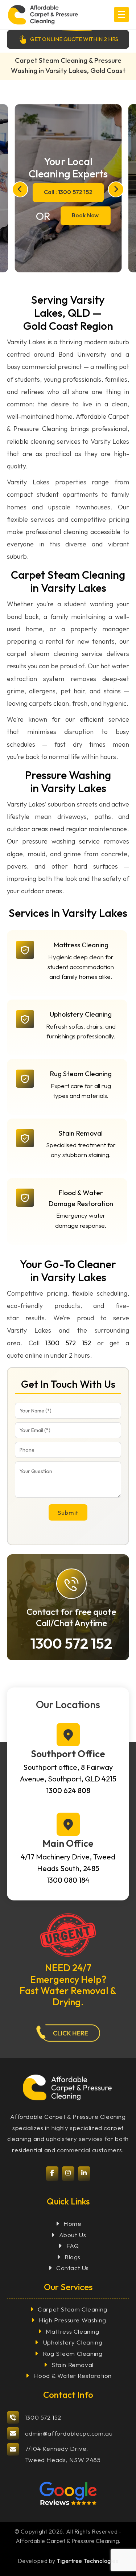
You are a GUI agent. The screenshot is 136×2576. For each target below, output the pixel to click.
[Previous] (20, 189)
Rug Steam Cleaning (73, 2353)
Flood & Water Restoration (73, 2376)
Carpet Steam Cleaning (73, 2309)
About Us (73, 2235)
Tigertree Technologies (87, 2561)
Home (72, 2224)
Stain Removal (73, 2365)
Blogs (73, 2257)
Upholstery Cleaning (73, 2342)
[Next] (116, 189)
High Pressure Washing (73, 2320)
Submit (68, 1512)
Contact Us (73, 2268)
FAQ (73, 2246)
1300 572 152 (68, 1343)
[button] (121, 15)
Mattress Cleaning (72, 2331)
